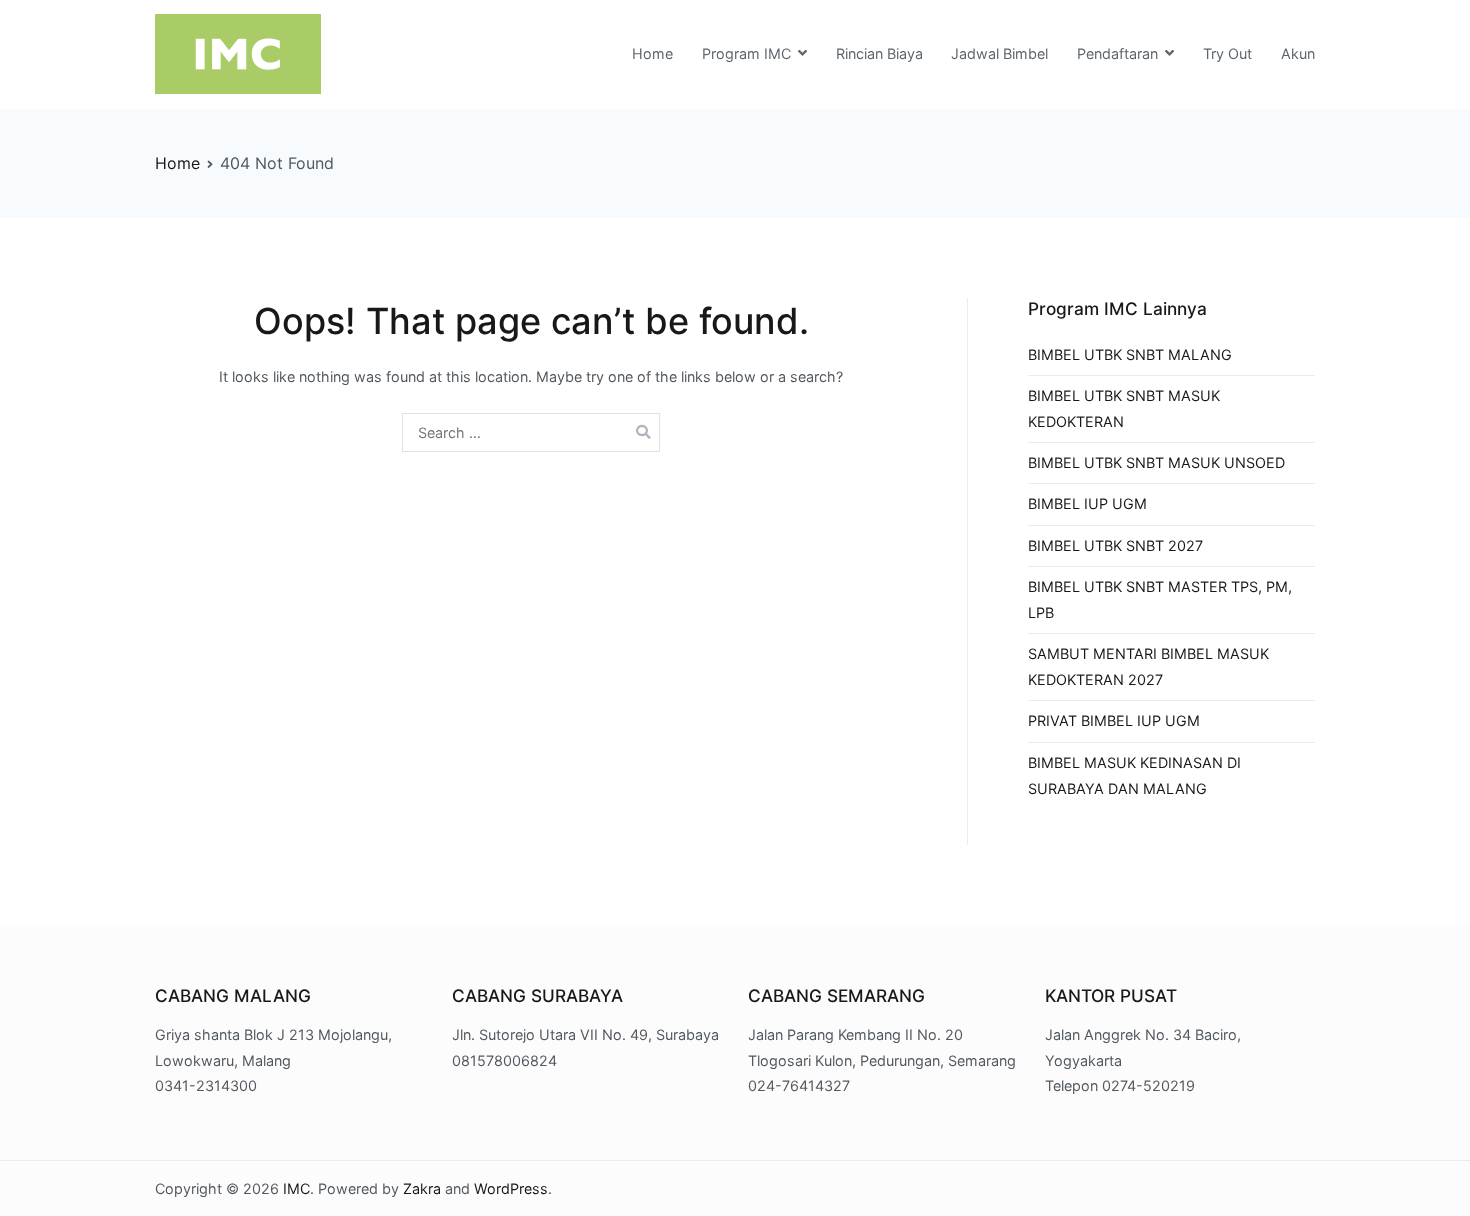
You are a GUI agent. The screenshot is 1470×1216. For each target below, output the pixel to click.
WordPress (511, 1188)
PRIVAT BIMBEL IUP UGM (1114, 720)
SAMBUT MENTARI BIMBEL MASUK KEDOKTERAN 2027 (1148, 666)
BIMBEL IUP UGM (1087, 503)
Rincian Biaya (879, 53)
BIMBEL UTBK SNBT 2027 (1115, 545)
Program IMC (746, 53)
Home (652, 53)
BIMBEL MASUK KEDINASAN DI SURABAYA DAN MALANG (1134, 775)
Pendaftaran (1117, 53)
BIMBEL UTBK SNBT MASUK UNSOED (1156, 462)
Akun (1298, 53)
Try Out (1227, 53)
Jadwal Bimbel (999, 53)
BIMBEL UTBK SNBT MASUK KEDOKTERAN (1124, 408)
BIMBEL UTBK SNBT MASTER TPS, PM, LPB (1160, 599)
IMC (296, 1188)
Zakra (422, 1188)
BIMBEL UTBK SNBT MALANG (1130, 354)
